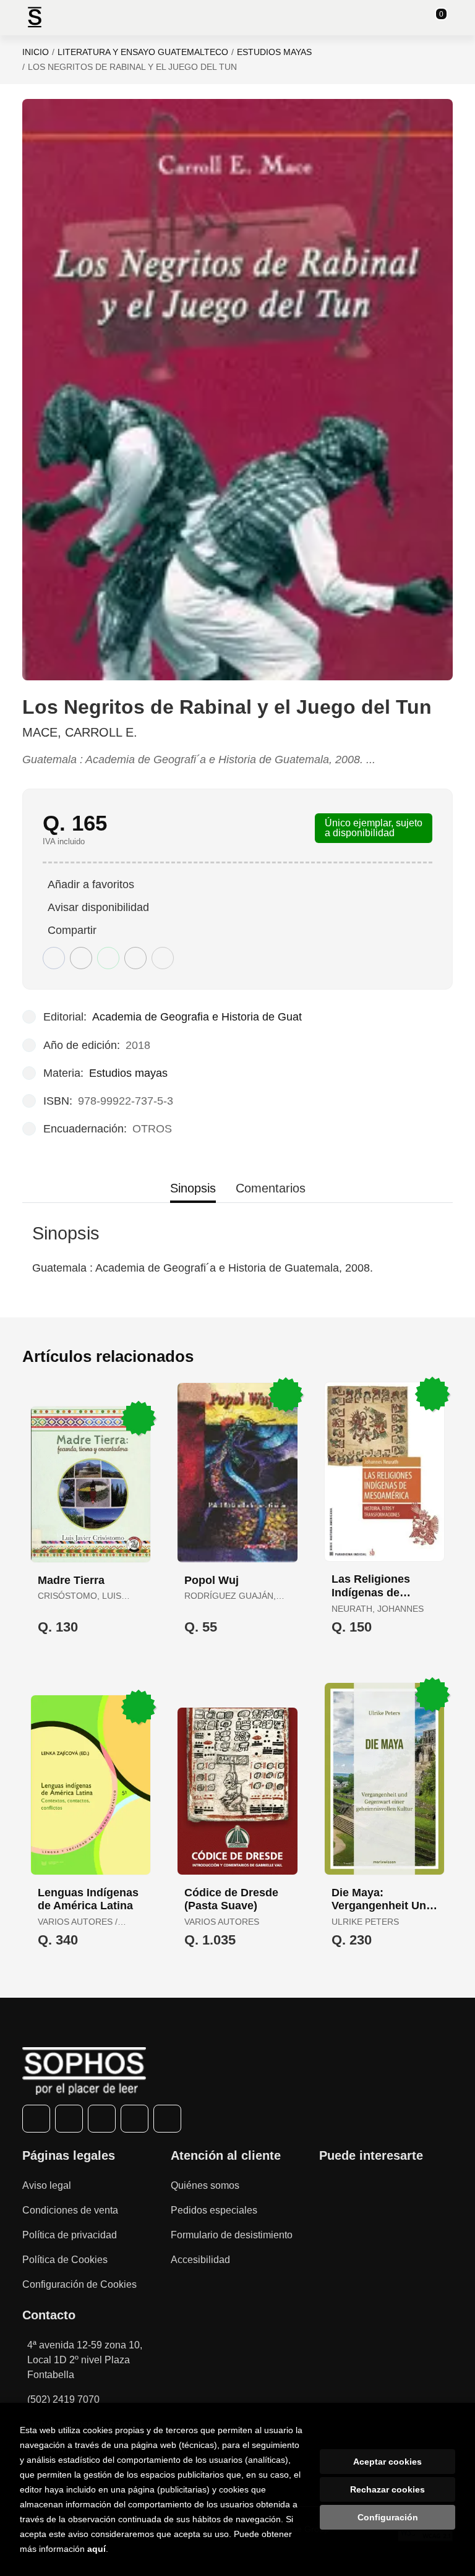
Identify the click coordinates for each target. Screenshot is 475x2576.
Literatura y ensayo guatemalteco (143, 52)
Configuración (388, 2517)
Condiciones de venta (70, 2210)
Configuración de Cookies (79, 2284)
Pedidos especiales (214, 2210)
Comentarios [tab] (271, 1188)
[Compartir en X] (81, 958)
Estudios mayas (274, 52)
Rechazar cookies (387, 2489)
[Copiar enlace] (163, 958)
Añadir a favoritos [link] (91, 884)
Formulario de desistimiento (232, 2235)
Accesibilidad (200, 2260)
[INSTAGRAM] (102, 2119)
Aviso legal (47, 2185)
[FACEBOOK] (36, 2119)
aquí (96, 2549)
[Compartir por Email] (135, 958)
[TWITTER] (69, 2119)
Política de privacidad (70, 2235)
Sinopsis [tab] (193, 1188)
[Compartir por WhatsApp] (108, 958)
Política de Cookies (65, 2260)
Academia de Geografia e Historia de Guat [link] (197, 1017)
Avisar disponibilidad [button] (98, 907)
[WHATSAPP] (135, 2119)
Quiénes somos (205, 2185)
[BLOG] (167, 2119)
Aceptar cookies (387, 2462)
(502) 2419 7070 (63, 2399)
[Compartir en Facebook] (54, 958)
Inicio (36, 52)
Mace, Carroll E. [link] (80, 732)
